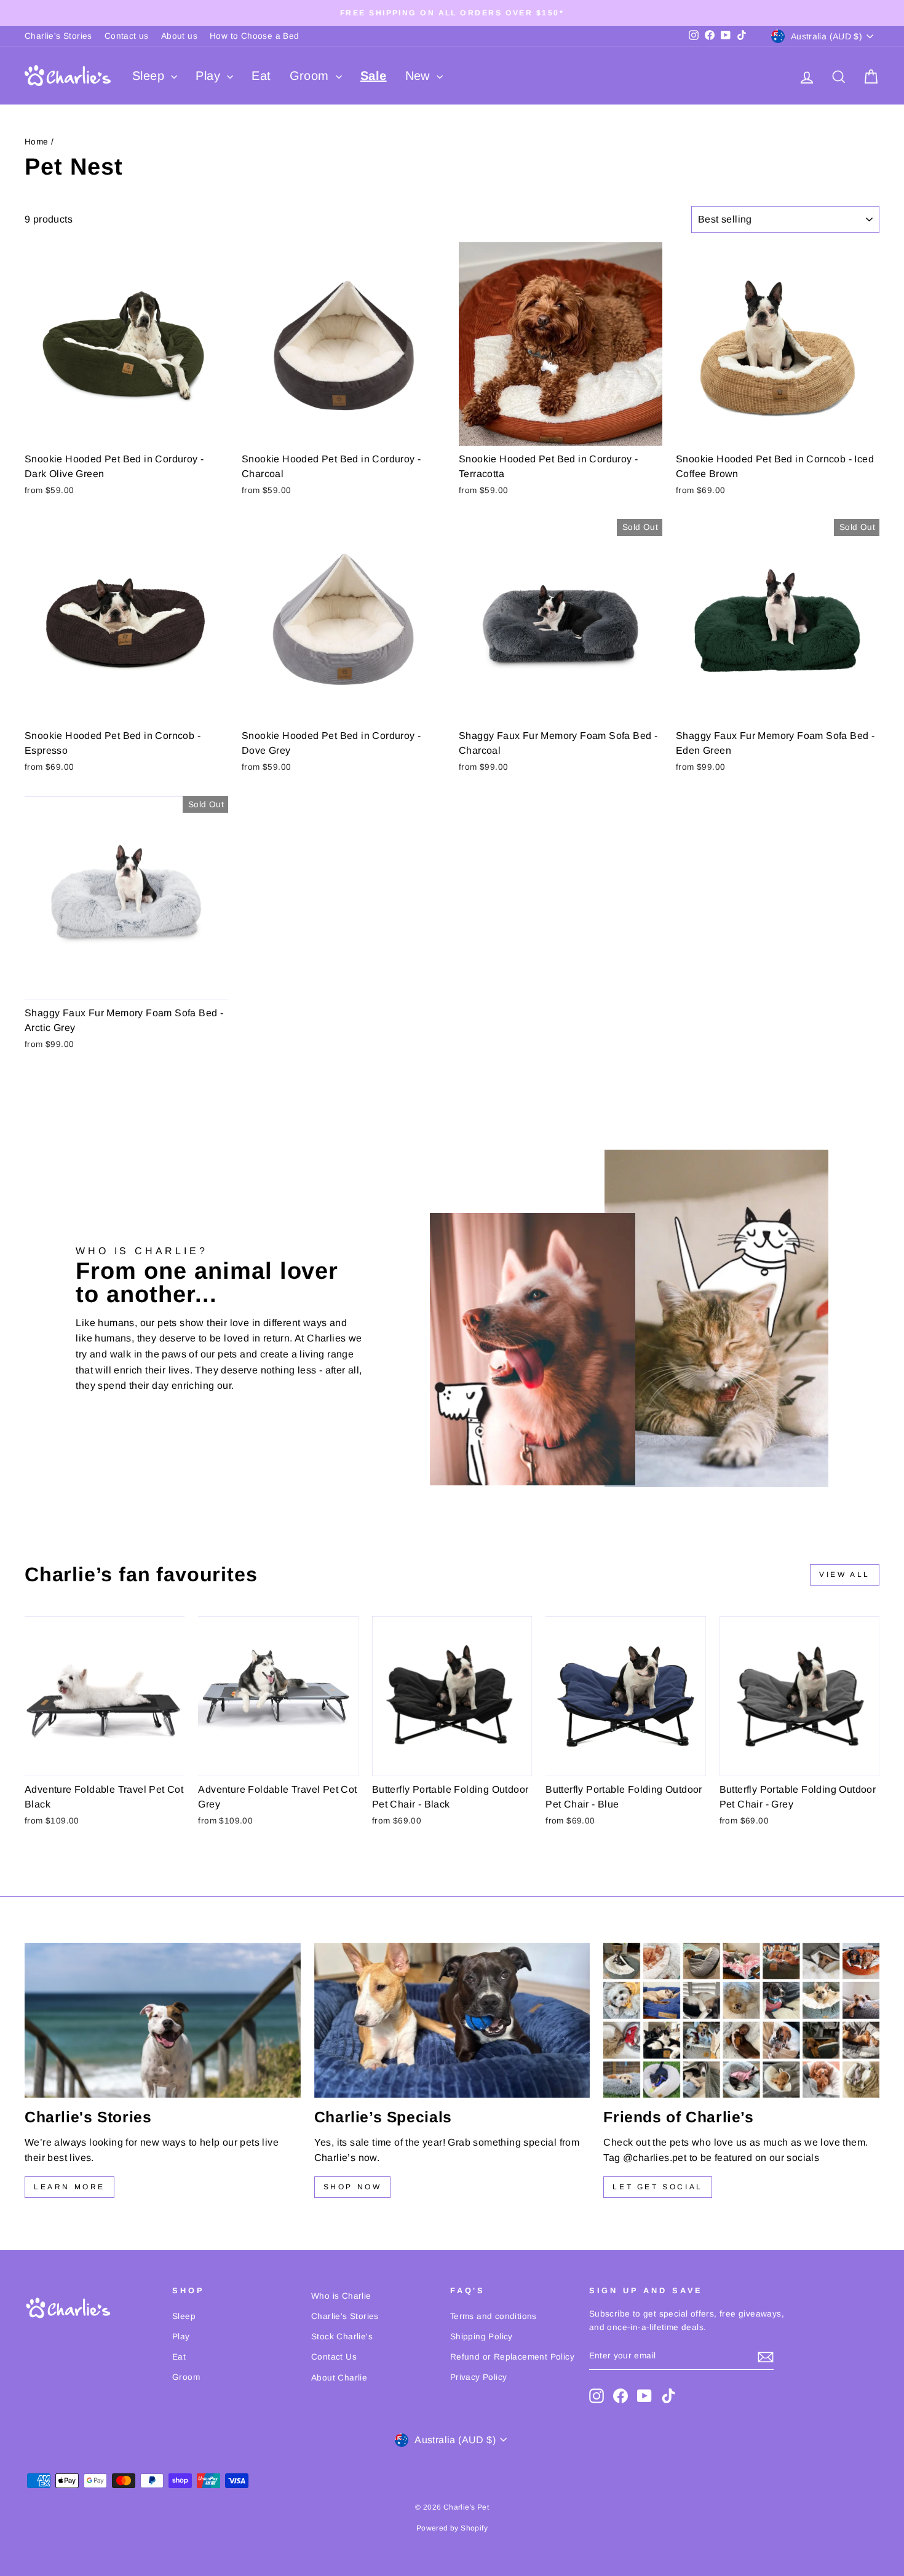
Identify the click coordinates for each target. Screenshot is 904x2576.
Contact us (127, 36)
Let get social (657, 2187)
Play (210, 76)
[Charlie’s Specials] (452, 2020)
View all (845, 1574)
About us (179, 36)
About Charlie (339, 2378)
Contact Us (334, 2357)
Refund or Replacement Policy (512, 2357)
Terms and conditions (494, 2316)
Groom (311, 76)
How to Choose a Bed (255, 36)
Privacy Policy (479, 2377)
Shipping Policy (482, 2337)
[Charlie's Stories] (163, 2020)
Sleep (150, 76)
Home (37, 142)
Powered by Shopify (452, 2528)
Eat (261, 76)
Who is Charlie (341, 2296)
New (420, 76)
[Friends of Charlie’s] (741, 2020)
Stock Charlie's (342, 2337)
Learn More (69, 2187)
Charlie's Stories (58, 36)
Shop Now (353, 2187)
